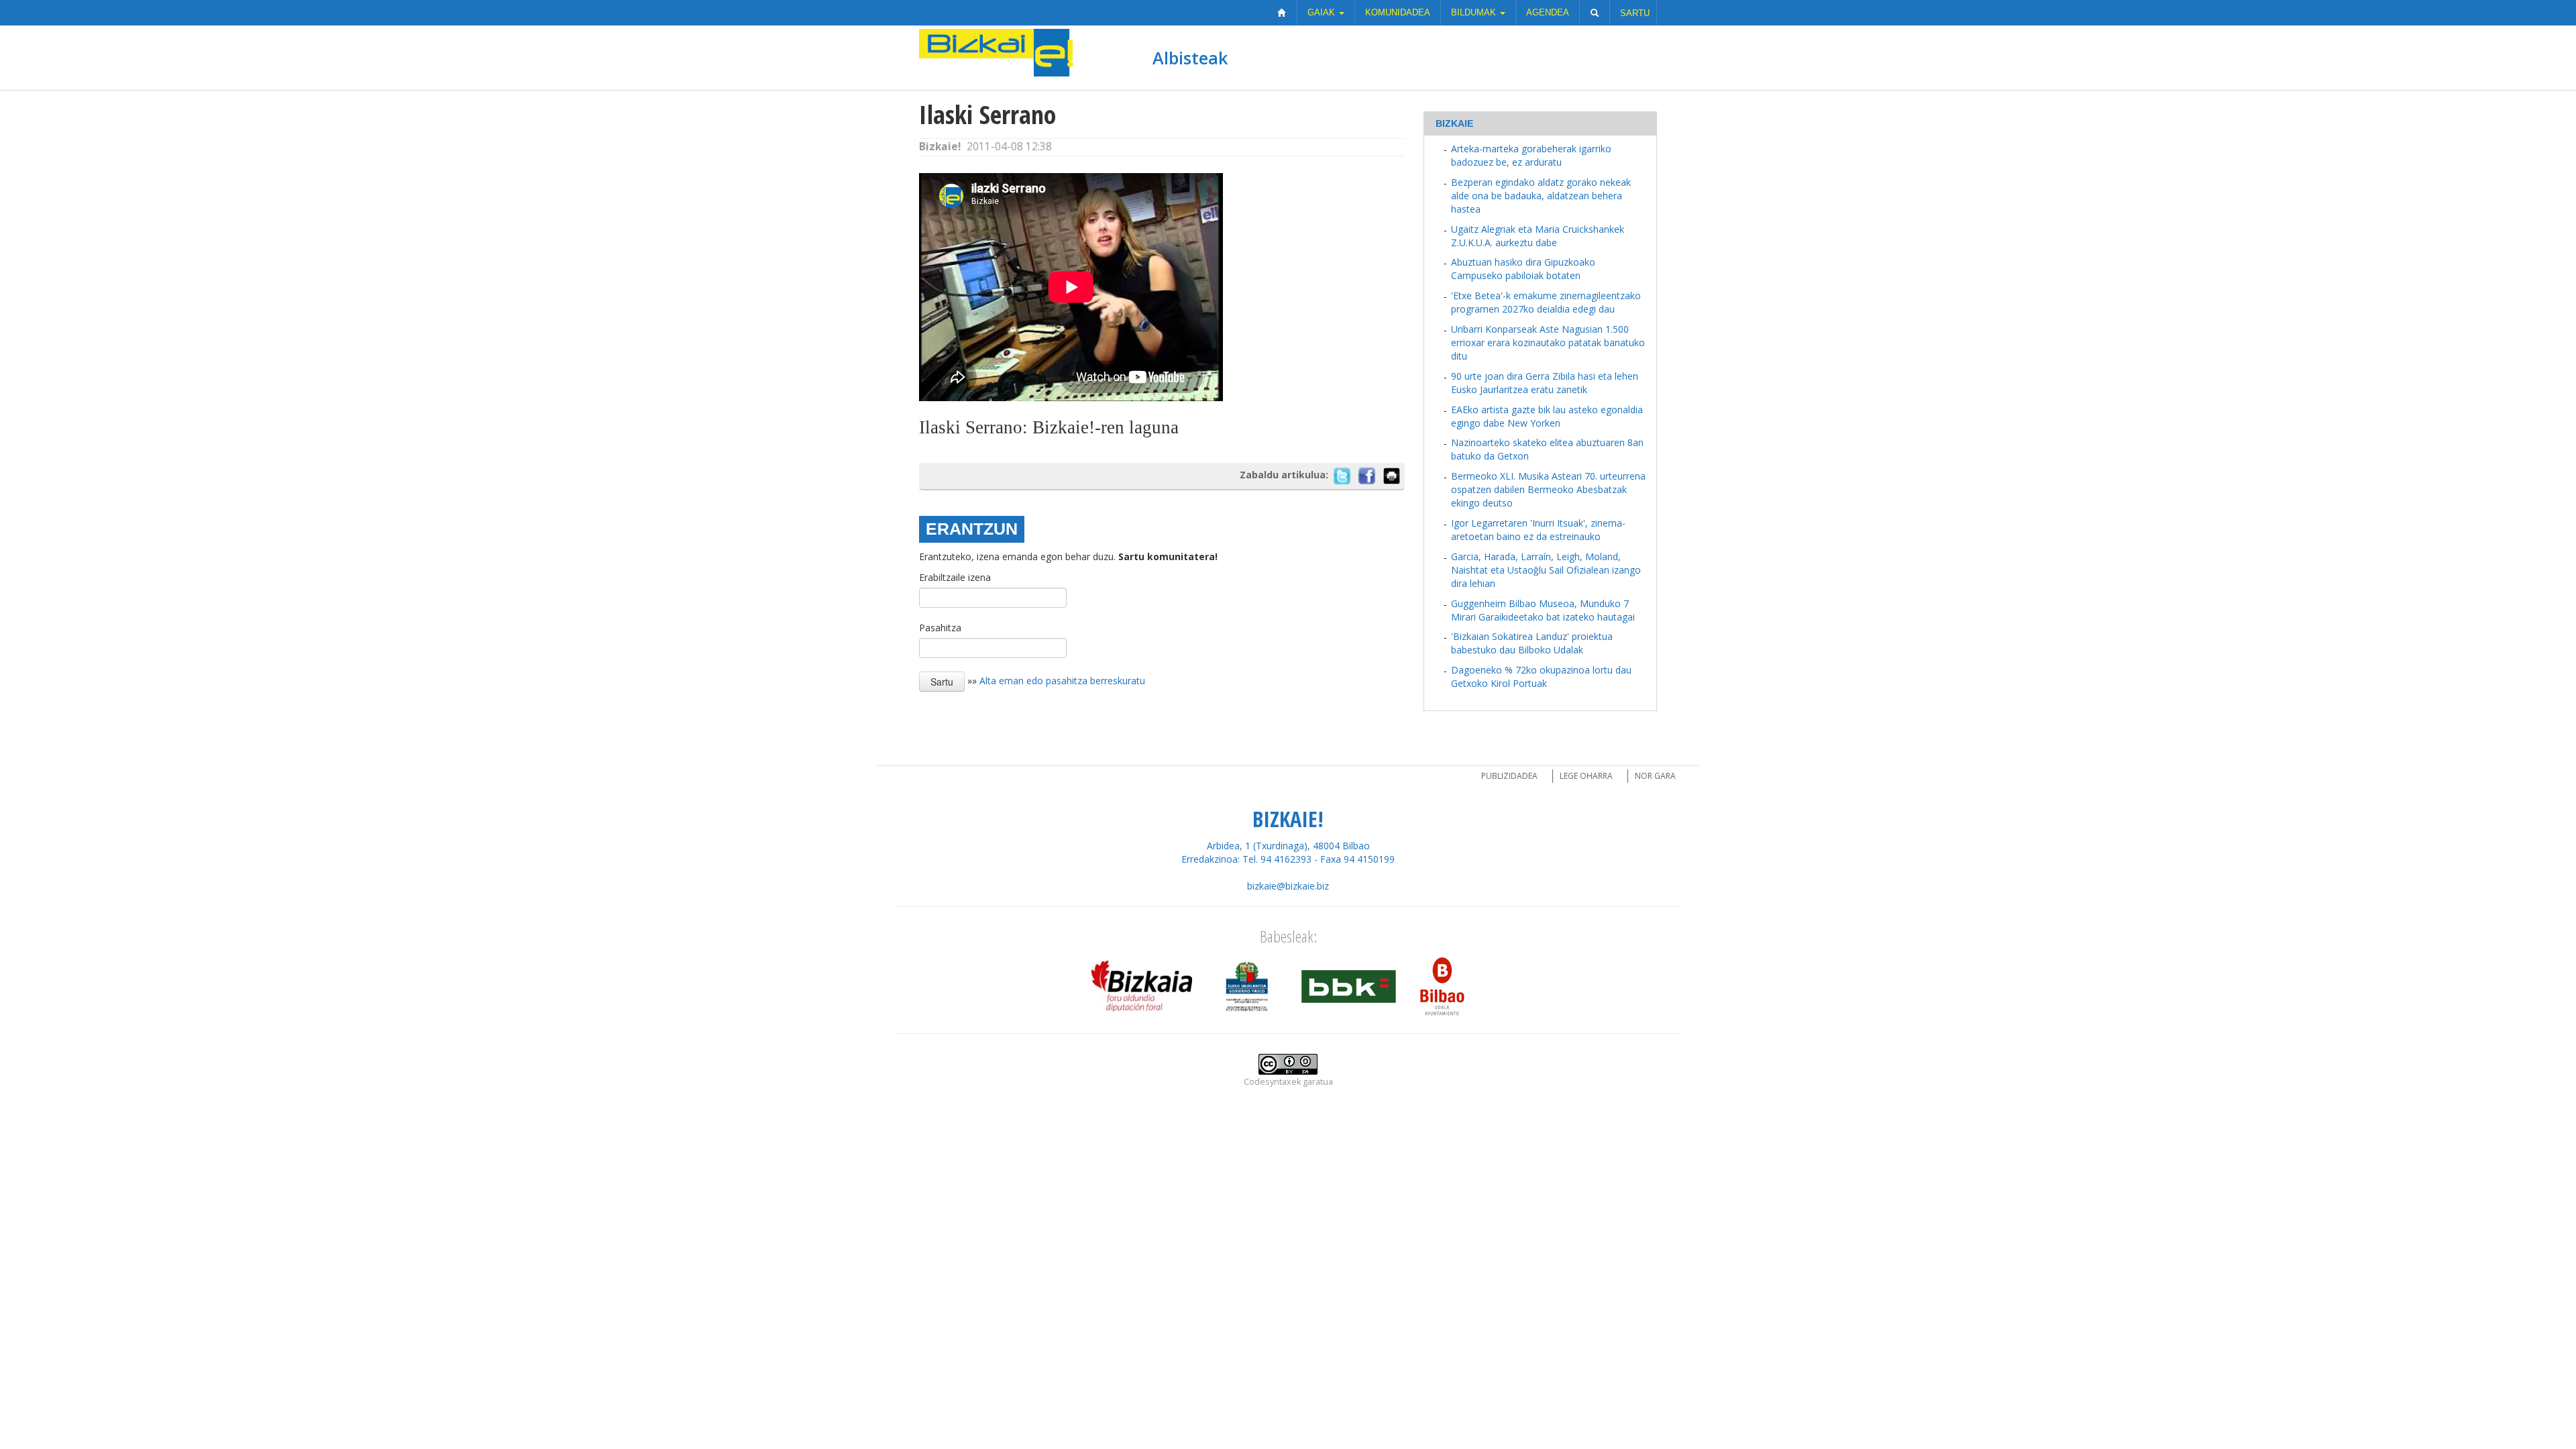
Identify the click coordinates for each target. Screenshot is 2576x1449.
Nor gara (1655, 776)
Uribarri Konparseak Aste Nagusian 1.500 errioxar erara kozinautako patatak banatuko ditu (1548, 342)
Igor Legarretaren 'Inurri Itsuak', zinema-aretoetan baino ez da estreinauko (1538, 530)
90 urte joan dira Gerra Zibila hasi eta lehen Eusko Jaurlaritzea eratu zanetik (1545, 383)
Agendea (1548, 12)
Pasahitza (940, 628)
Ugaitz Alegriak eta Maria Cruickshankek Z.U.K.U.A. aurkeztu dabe (1538, 236)
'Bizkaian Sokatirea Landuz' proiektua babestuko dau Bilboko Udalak (1532, 643)
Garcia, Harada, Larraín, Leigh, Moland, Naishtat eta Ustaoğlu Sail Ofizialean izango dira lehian (1546, 570)
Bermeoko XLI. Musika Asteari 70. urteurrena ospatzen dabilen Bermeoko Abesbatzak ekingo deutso (1548, 489)
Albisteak (1190, 58)
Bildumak (1475, 12)
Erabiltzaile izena (955, 577)
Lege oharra (1586, 776)
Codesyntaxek (1272, 1082)
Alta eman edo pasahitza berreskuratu (1062, 681)
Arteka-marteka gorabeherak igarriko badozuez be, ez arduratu (1531, 155)
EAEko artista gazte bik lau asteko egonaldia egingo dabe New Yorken (1547, 416)
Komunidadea (1398, 12)
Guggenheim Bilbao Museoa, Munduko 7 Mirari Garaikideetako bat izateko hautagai (1543, 610)
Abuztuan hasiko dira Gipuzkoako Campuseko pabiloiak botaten (1523, 269)
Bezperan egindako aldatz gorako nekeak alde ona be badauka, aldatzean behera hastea (1541, 196)
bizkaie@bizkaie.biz (1288, 886)
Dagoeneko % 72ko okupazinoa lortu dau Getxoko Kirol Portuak (1541, 677)
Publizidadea (1509, 776)
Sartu (1635, 13)
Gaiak (1323, 12)
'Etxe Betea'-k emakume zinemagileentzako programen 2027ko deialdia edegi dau (1546, 302)
